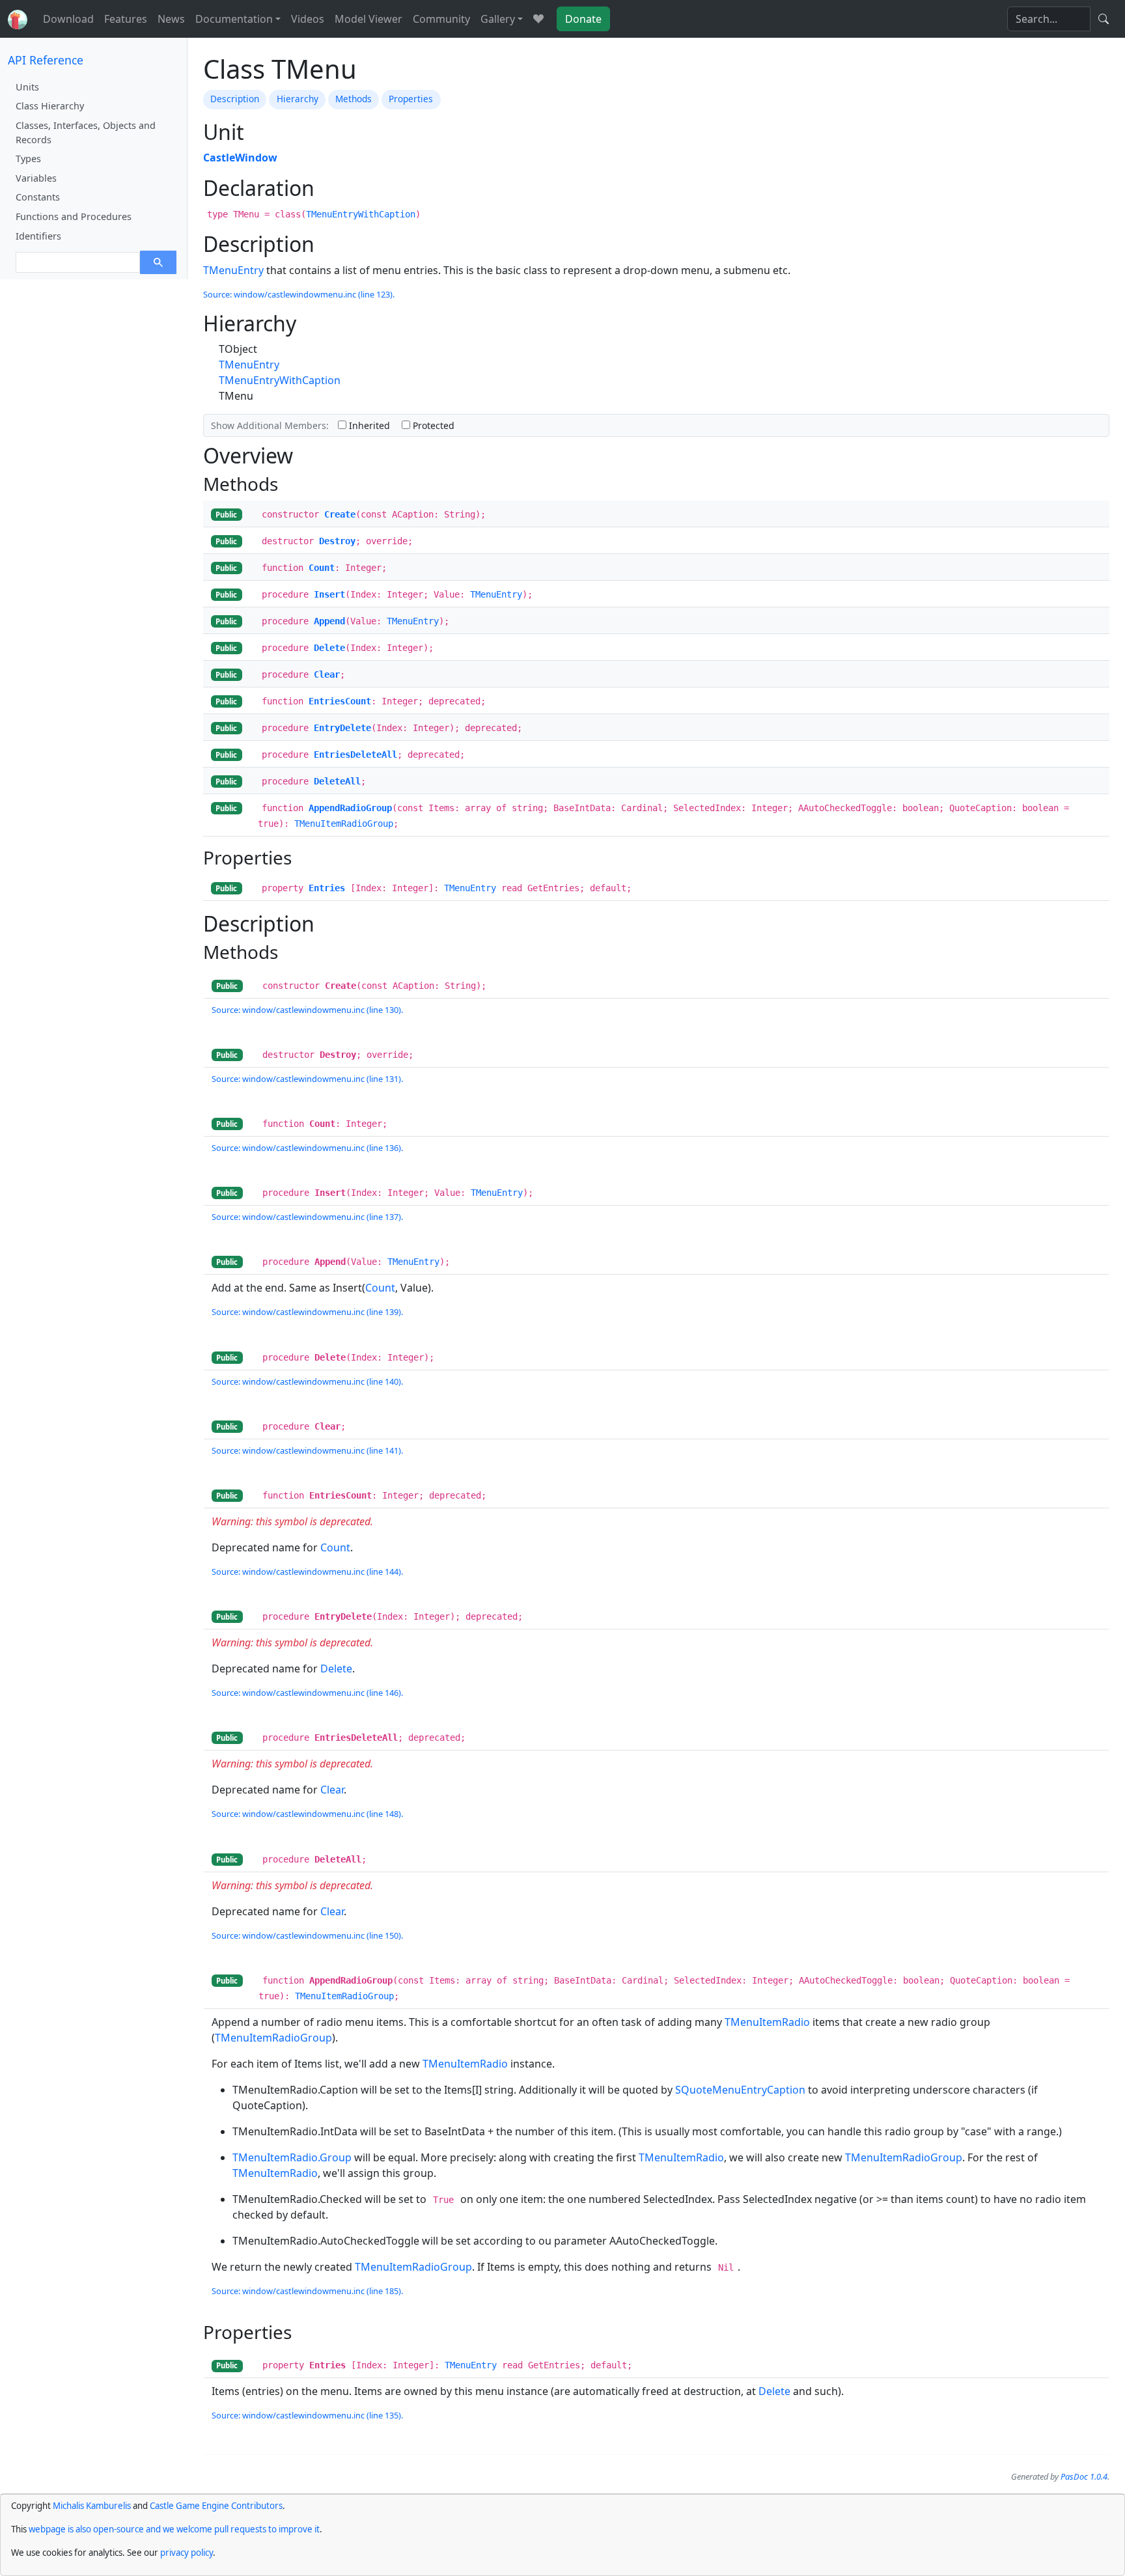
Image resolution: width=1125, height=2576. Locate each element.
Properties (411, 99)
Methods (354, 99)
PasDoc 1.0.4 (1084, 2476)
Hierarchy (298, 99)
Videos (308, 19)
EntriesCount (340, 701)
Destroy (337, 541)
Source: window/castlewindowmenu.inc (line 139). (307, 1312)
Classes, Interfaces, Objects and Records (86, 132)
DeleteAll (337, 781)
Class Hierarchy (50, 106)
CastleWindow (240, 158)
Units (27, 87)
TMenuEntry (233, 270)
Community (441, 19)
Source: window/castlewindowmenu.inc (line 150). (307, 1935)
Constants (38, 197)
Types (28, 159)
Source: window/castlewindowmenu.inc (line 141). (307, 1450)
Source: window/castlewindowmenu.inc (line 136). (307, 1148)
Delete (329, 648)
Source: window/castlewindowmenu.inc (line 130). (307, 1010)
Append (329, 621)
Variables (36, 178)
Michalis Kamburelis (92, 2506)
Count (322, 568)
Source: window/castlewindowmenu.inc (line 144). (307, 1572)
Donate (583, 19)
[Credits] (538, 19)
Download (68, 19)
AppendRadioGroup (350, 808)
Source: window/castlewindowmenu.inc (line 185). (307, 2291)
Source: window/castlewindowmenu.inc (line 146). (307, 1693)
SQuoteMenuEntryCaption (740, 2090)
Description (235, 99)
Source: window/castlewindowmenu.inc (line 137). (307, 1217)
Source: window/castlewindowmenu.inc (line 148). (307, 1814)
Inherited (368, 425)
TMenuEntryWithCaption (361, 214)
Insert (329, 594)
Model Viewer (368, 19)
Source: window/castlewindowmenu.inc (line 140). (307, 1381)
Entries (327, 888)
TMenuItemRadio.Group (292, 2157)
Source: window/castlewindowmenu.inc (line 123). (299, 294)
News (171, 19)
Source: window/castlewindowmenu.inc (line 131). (307, 1079)
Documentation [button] (234, 19)
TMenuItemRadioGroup (344, 824)
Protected (432, 425)
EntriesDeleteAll (355, 755)
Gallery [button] (498, 19)
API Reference (46, 60)
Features (126, 19)
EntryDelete (342, 728)
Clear (327, 674)
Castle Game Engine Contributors (216, 2506)
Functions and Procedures (74, 216)
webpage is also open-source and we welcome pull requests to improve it (174, 2529)
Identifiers (38, 236)
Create (340, 514)
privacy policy (187, 2553)
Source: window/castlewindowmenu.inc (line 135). (307, 2415)
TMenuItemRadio (767, 2022)
